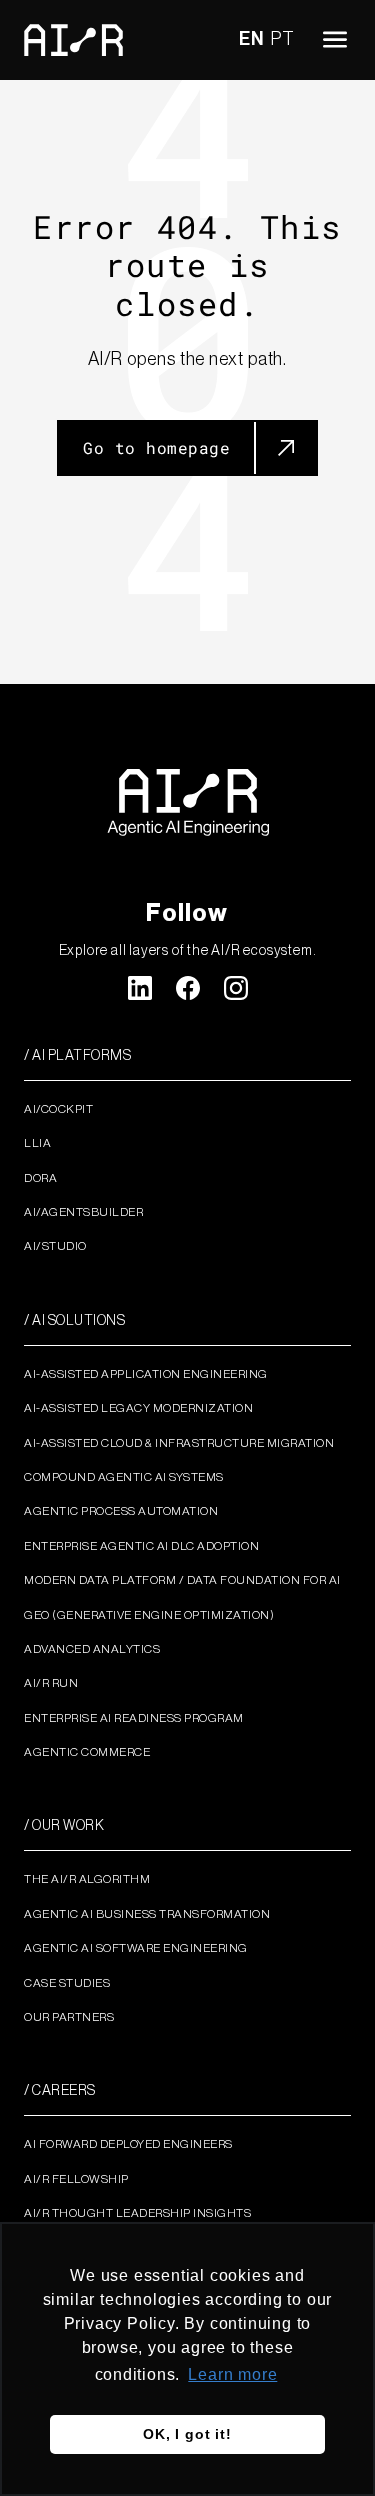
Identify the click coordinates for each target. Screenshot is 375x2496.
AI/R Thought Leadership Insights (137, 2213)
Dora (40, 1178)
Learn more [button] (232, 2374)
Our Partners (69, 2017)
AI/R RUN (51, 1683)
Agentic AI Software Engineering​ (136, 1948)
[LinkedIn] (140, 988)
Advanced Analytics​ (92, 1649)
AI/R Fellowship (76, 2179)
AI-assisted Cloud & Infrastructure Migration (179, 1443)
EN (251, 39)
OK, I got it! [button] (187, 2434)
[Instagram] (236, 988)
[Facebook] (188, 988)
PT (283, 39)
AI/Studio (55, 1246)
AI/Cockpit (58, 1109)
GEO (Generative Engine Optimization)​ (149, 1615)
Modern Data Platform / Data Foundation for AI (182, 1580)
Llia (37, 1143)
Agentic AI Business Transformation (147, 1914)
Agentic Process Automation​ (121, 1511)
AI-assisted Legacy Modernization (138, 1408)
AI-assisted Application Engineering (146, 1374)
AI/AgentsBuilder (83, 1212)
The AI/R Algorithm (87, 1879)
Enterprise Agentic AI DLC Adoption (141, 1546)
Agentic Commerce (87, 1752)
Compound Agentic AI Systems (124, 1477)
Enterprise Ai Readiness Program (134, 1718)
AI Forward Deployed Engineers (128, 2144)
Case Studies (67, 1983)
